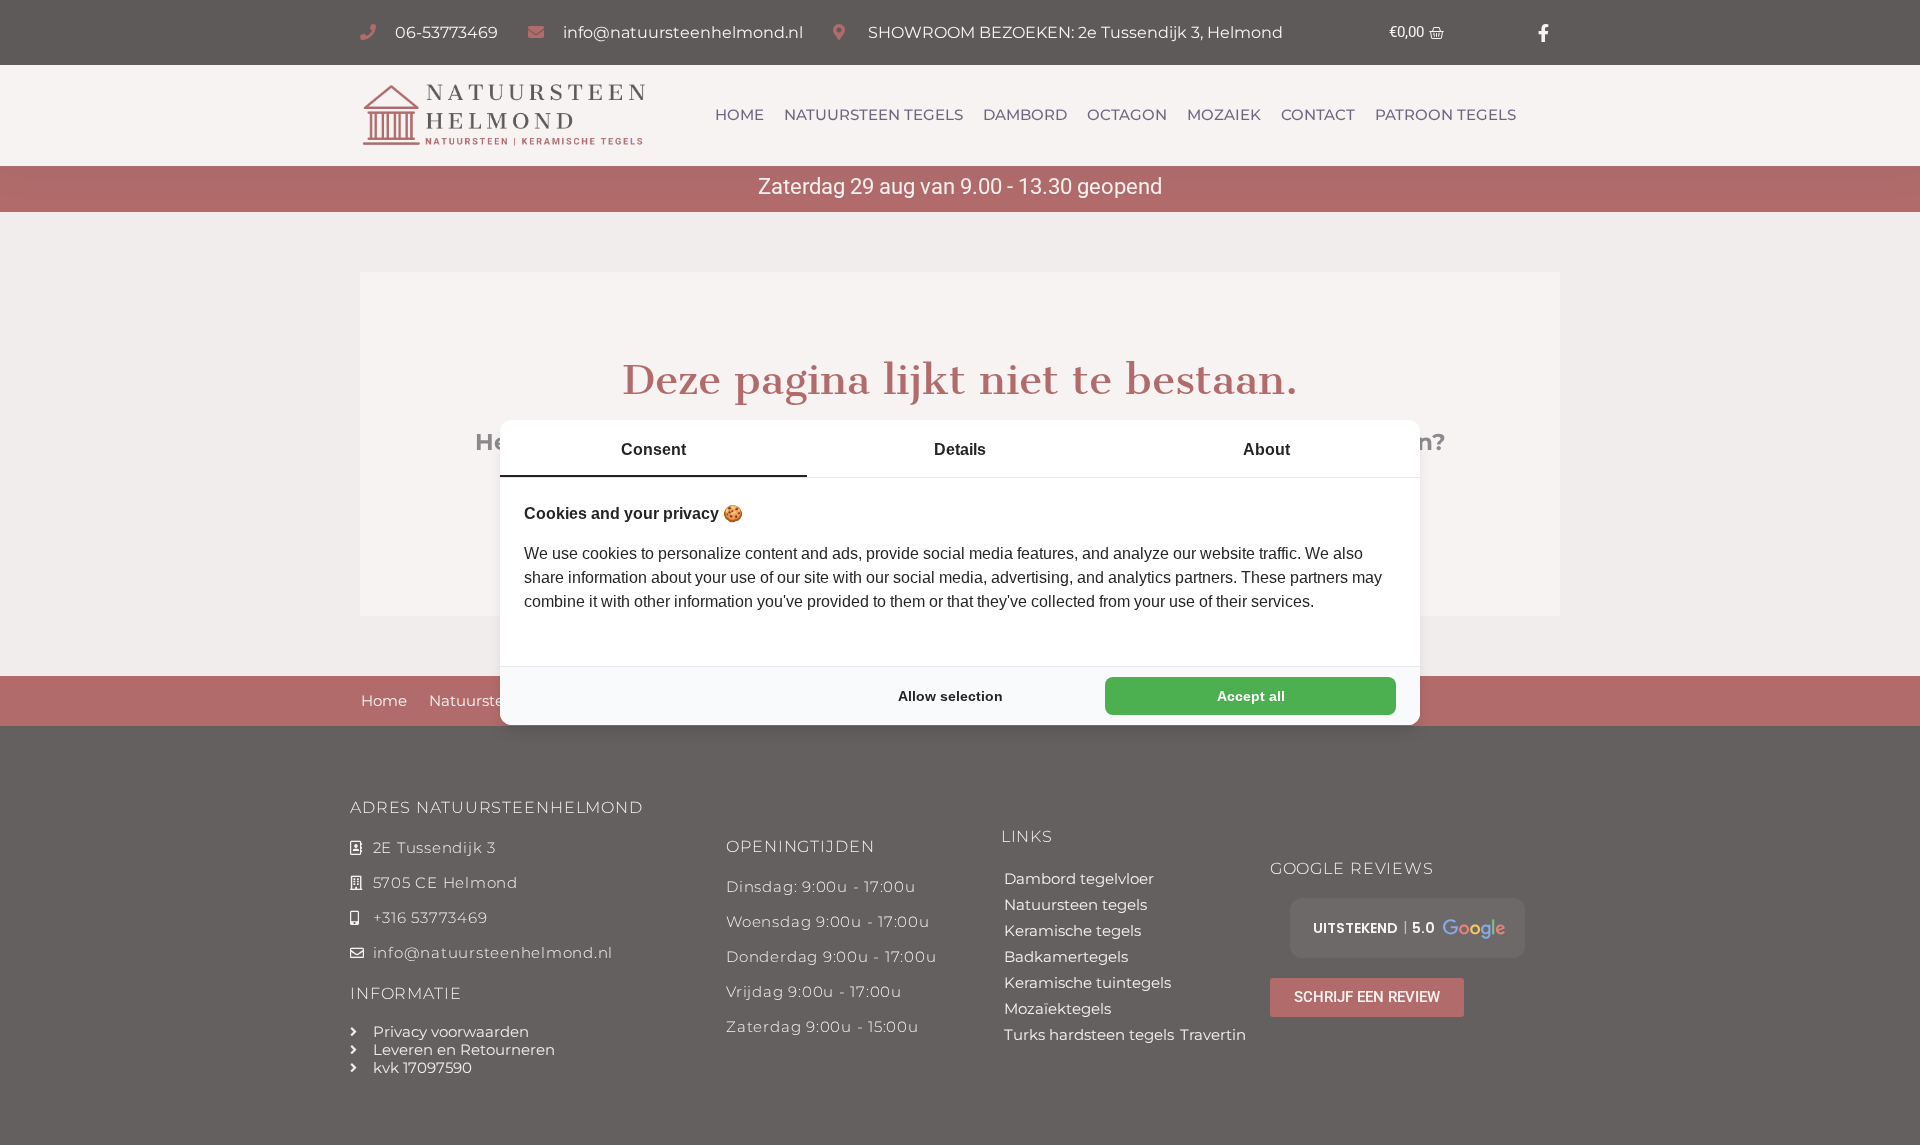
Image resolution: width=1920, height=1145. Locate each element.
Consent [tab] (653, 449)
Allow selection (950, 696)
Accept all (1251, 696)
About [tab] (1266, 449)
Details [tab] (960, 449)
